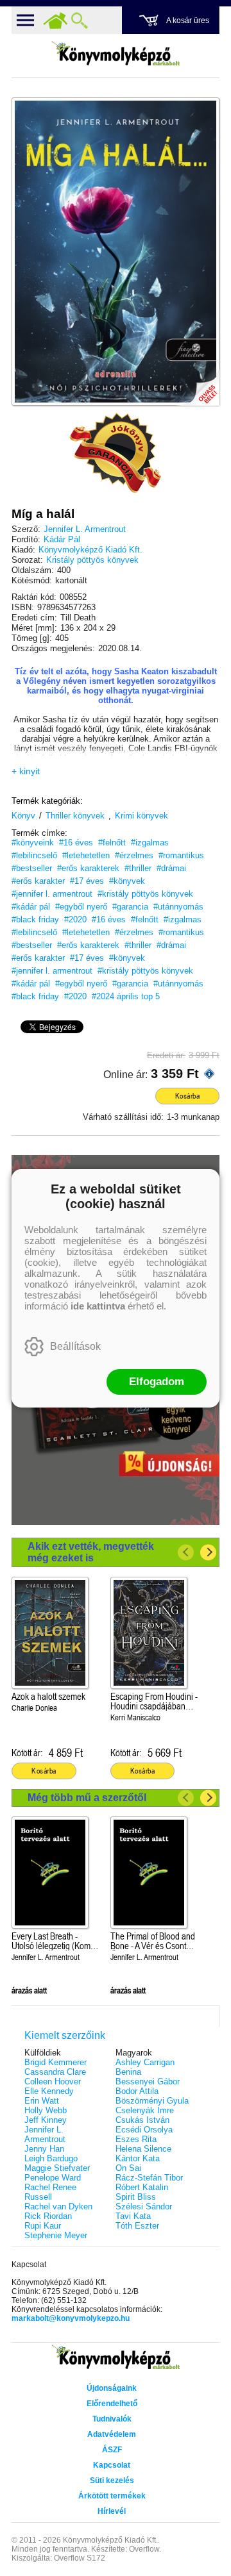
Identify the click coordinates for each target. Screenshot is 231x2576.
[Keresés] (80, 21)
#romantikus (181, 855)
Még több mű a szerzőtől (87, 1798)
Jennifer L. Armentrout (85, 529)
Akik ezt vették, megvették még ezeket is (91, 1552)
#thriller (138, 868)
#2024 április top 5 (126, 996)
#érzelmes (134, 855)
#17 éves (87, 881)
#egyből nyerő (81, 907)
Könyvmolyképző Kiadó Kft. (90, 550)
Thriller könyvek (75, 816)
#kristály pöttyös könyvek (145, 894)
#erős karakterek (88, 868)
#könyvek (127, 881)
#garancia (130, 907)
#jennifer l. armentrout (52, 894)
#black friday (35, 919)
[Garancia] (116, 453)
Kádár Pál (62, 539)
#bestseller (32, 868)
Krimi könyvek (141, 816)
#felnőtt (112, 843)
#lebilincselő (34, 855)
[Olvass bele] (197, 383)
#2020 (75, 919)
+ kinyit (26, 771)
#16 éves (76, 843)
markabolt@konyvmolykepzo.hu (71, 2318)
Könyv (23, 816)
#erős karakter (38, 881)
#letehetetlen (86, 855)
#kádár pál (31, 907)
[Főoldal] (55, 21)
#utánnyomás (178, 907)
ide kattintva (98, 1306)
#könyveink (33, 843)
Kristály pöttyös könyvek (92, 560)
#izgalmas (150, 843)
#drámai (171, 868)
